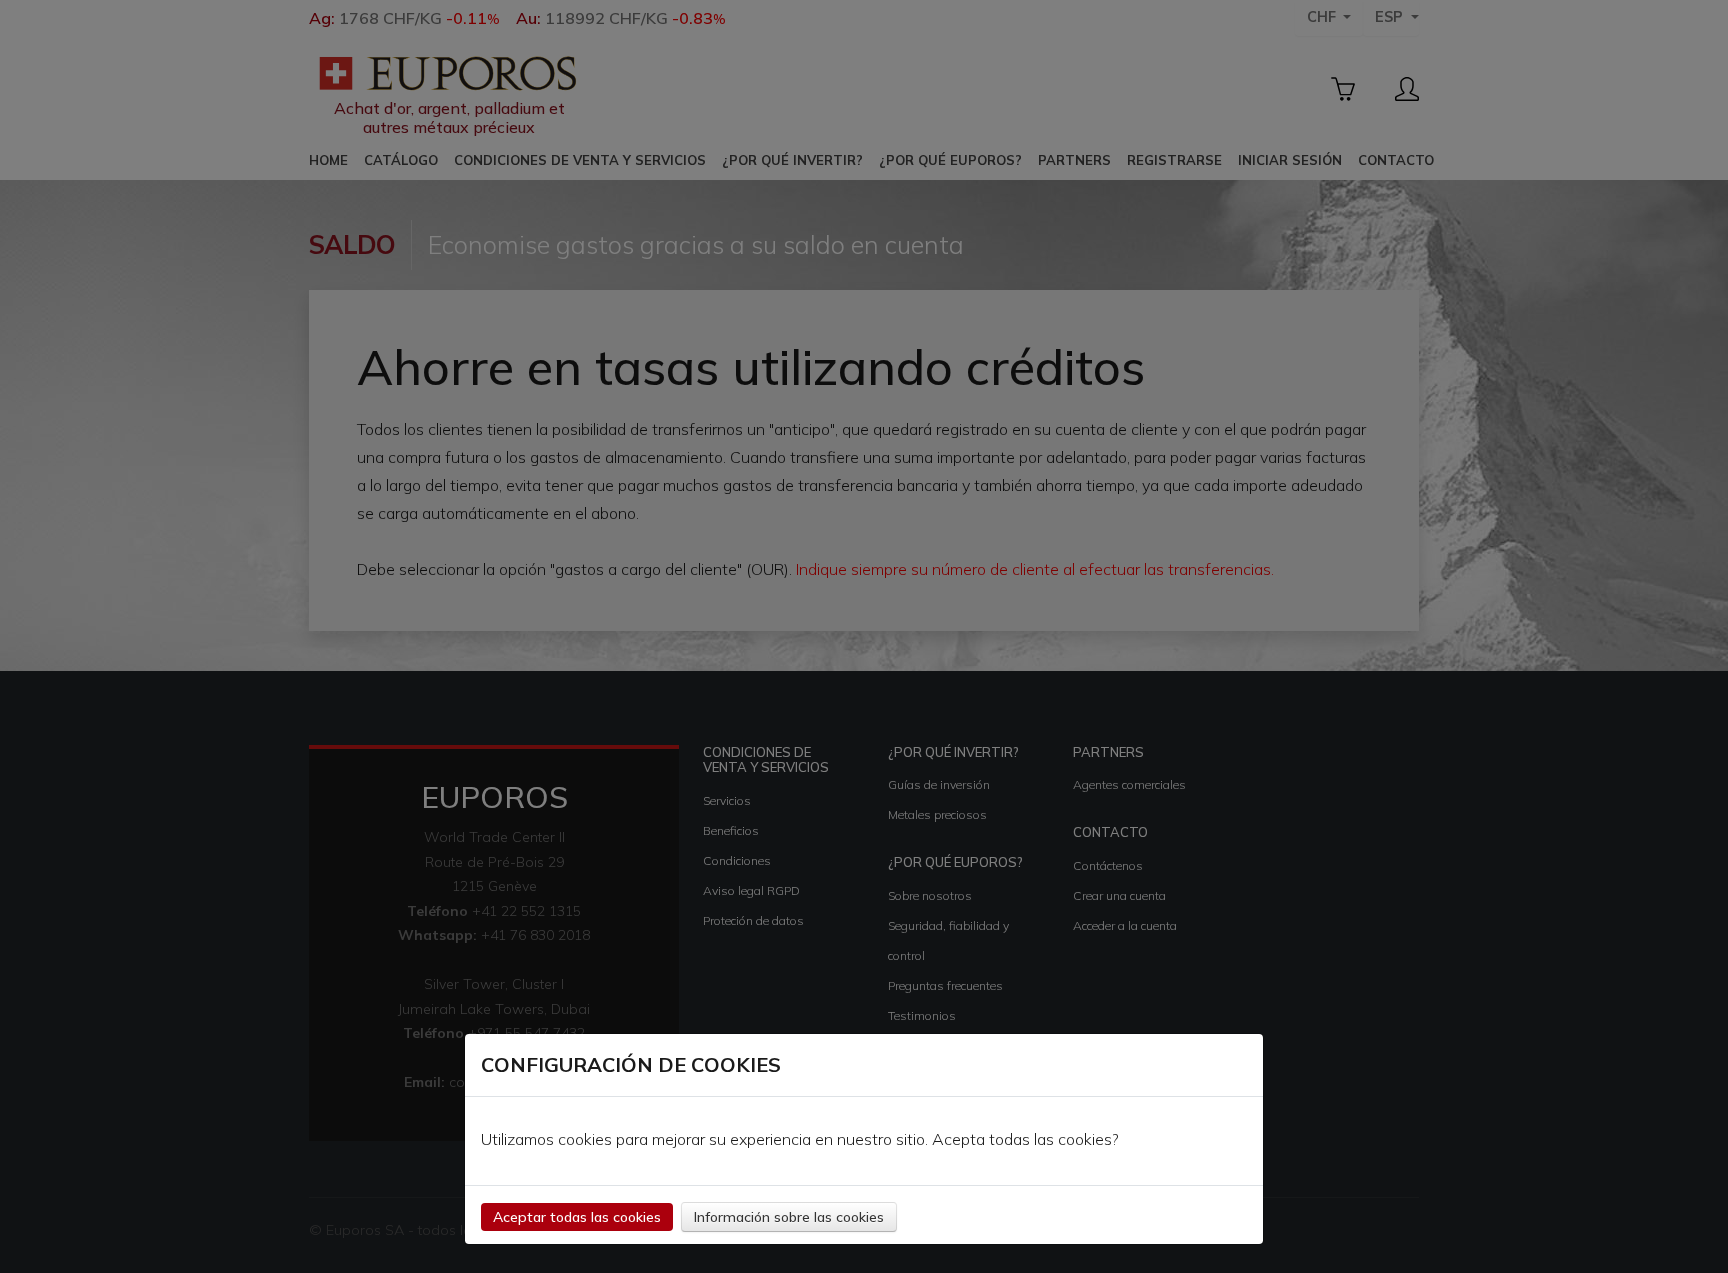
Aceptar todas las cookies (577, 1217)
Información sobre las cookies (789, 1217)
